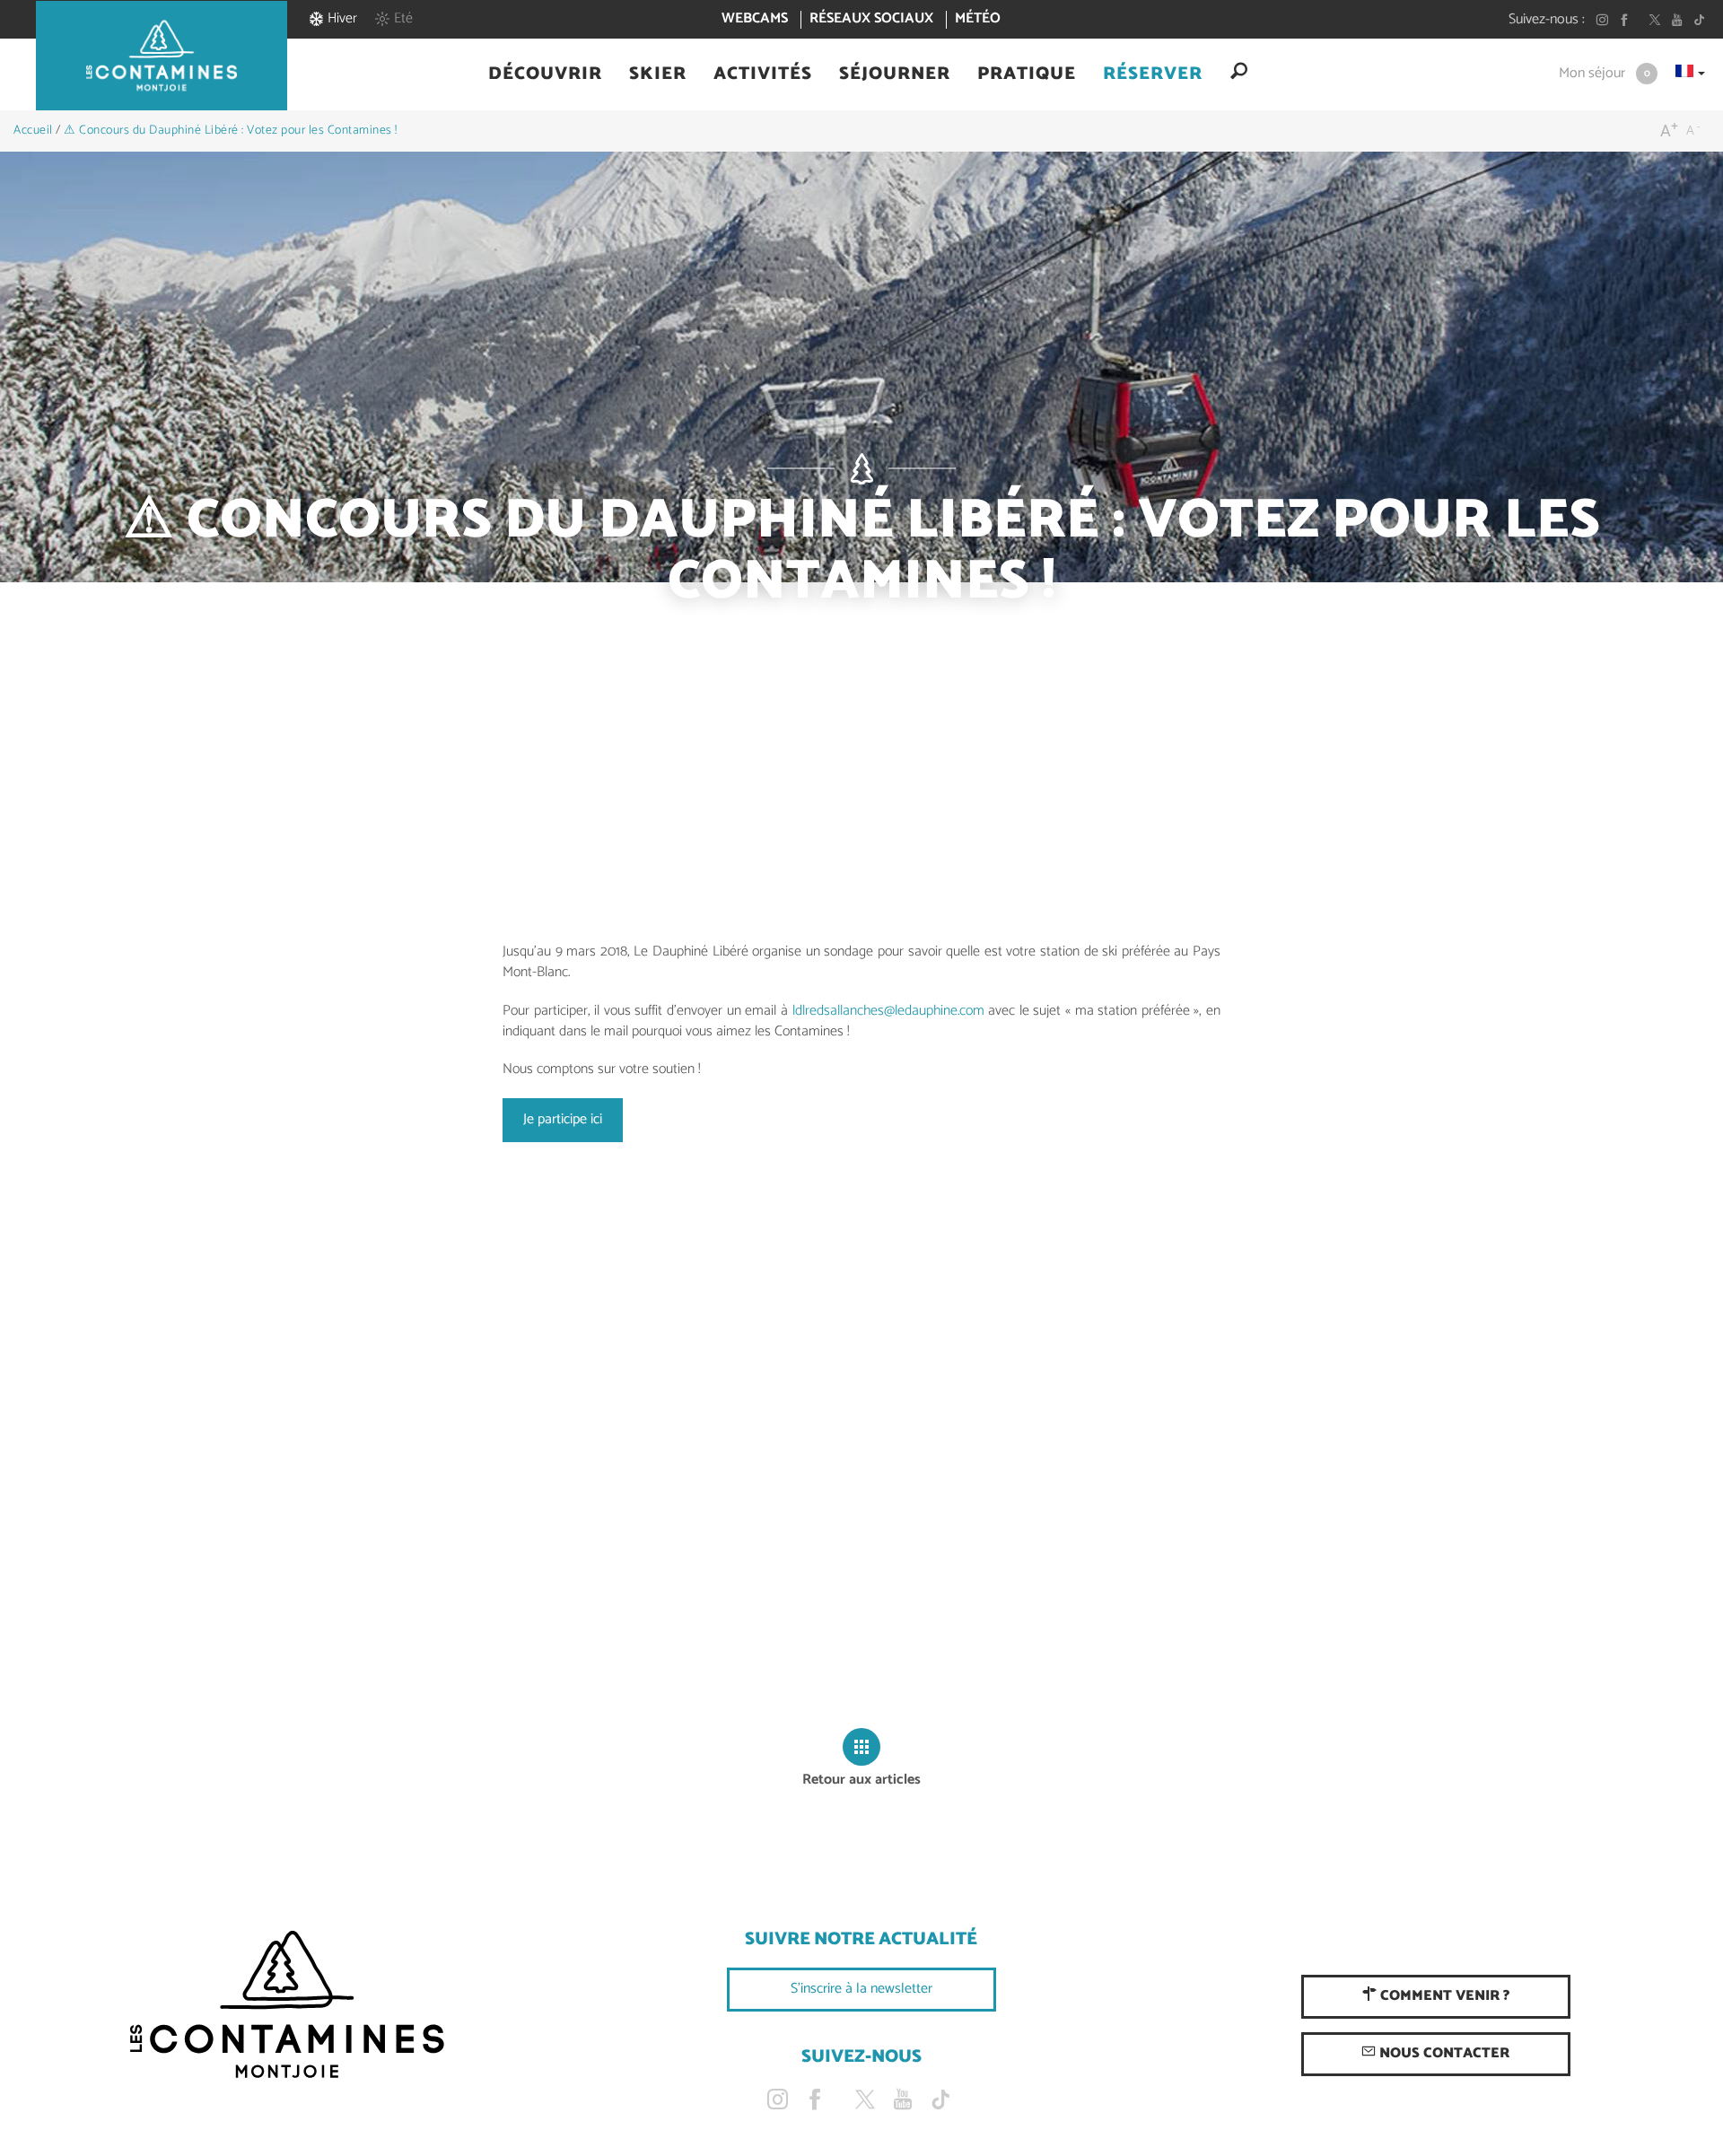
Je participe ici (563, 1119)
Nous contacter (1443, 2053)
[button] (545, 74)
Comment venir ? (1443, 1996)
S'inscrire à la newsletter (861, 1989)
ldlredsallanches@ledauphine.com (888, 1011)
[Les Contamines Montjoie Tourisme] (287, 2005)
